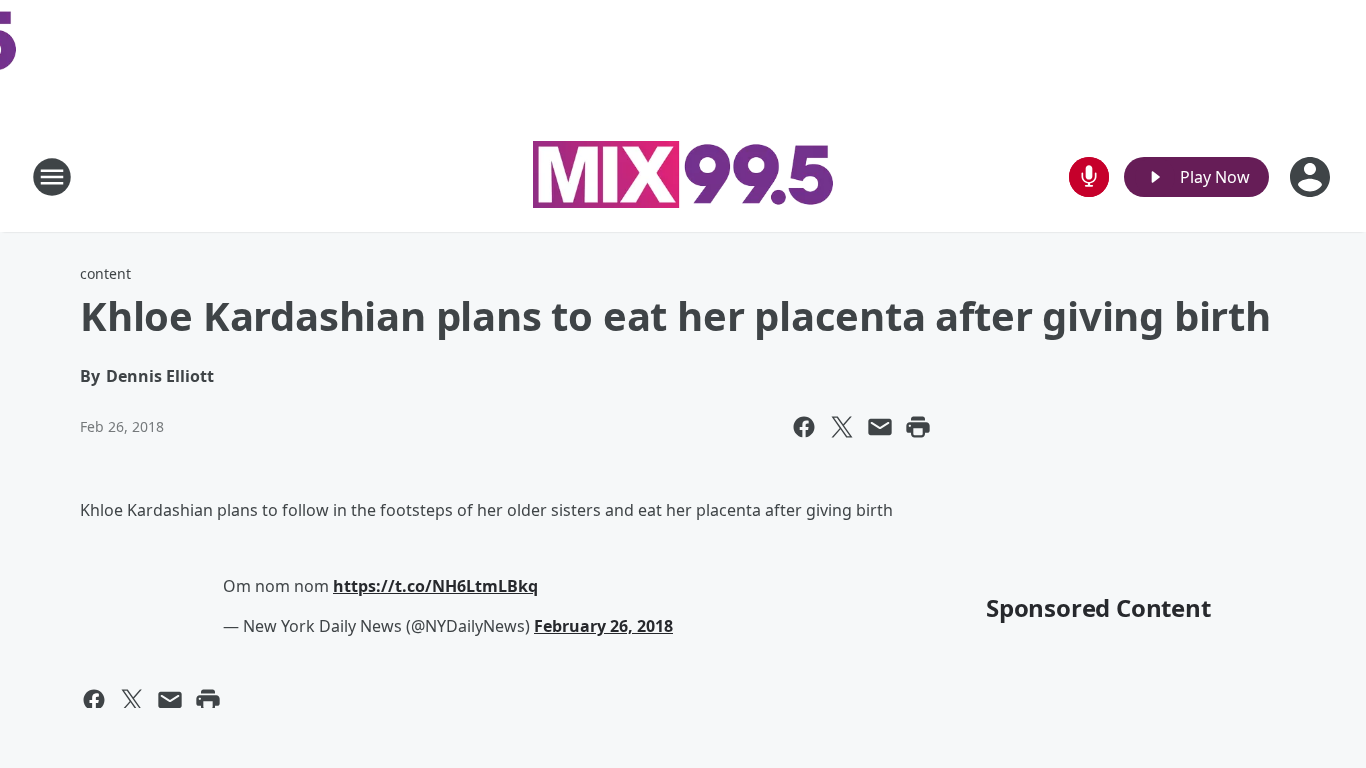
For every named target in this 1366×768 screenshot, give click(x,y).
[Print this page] (918, 427)
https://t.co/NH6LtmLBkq (435, 586)
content (105, 273)
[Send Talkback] (1089, 177)
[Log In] (1312, 177)
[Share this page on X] (842, 427)
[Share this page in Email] (880, 427)
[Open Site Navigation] (52, 177)
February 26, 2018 (603, 626)
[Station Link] (683, 177)
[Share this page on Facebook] (804, 427)
